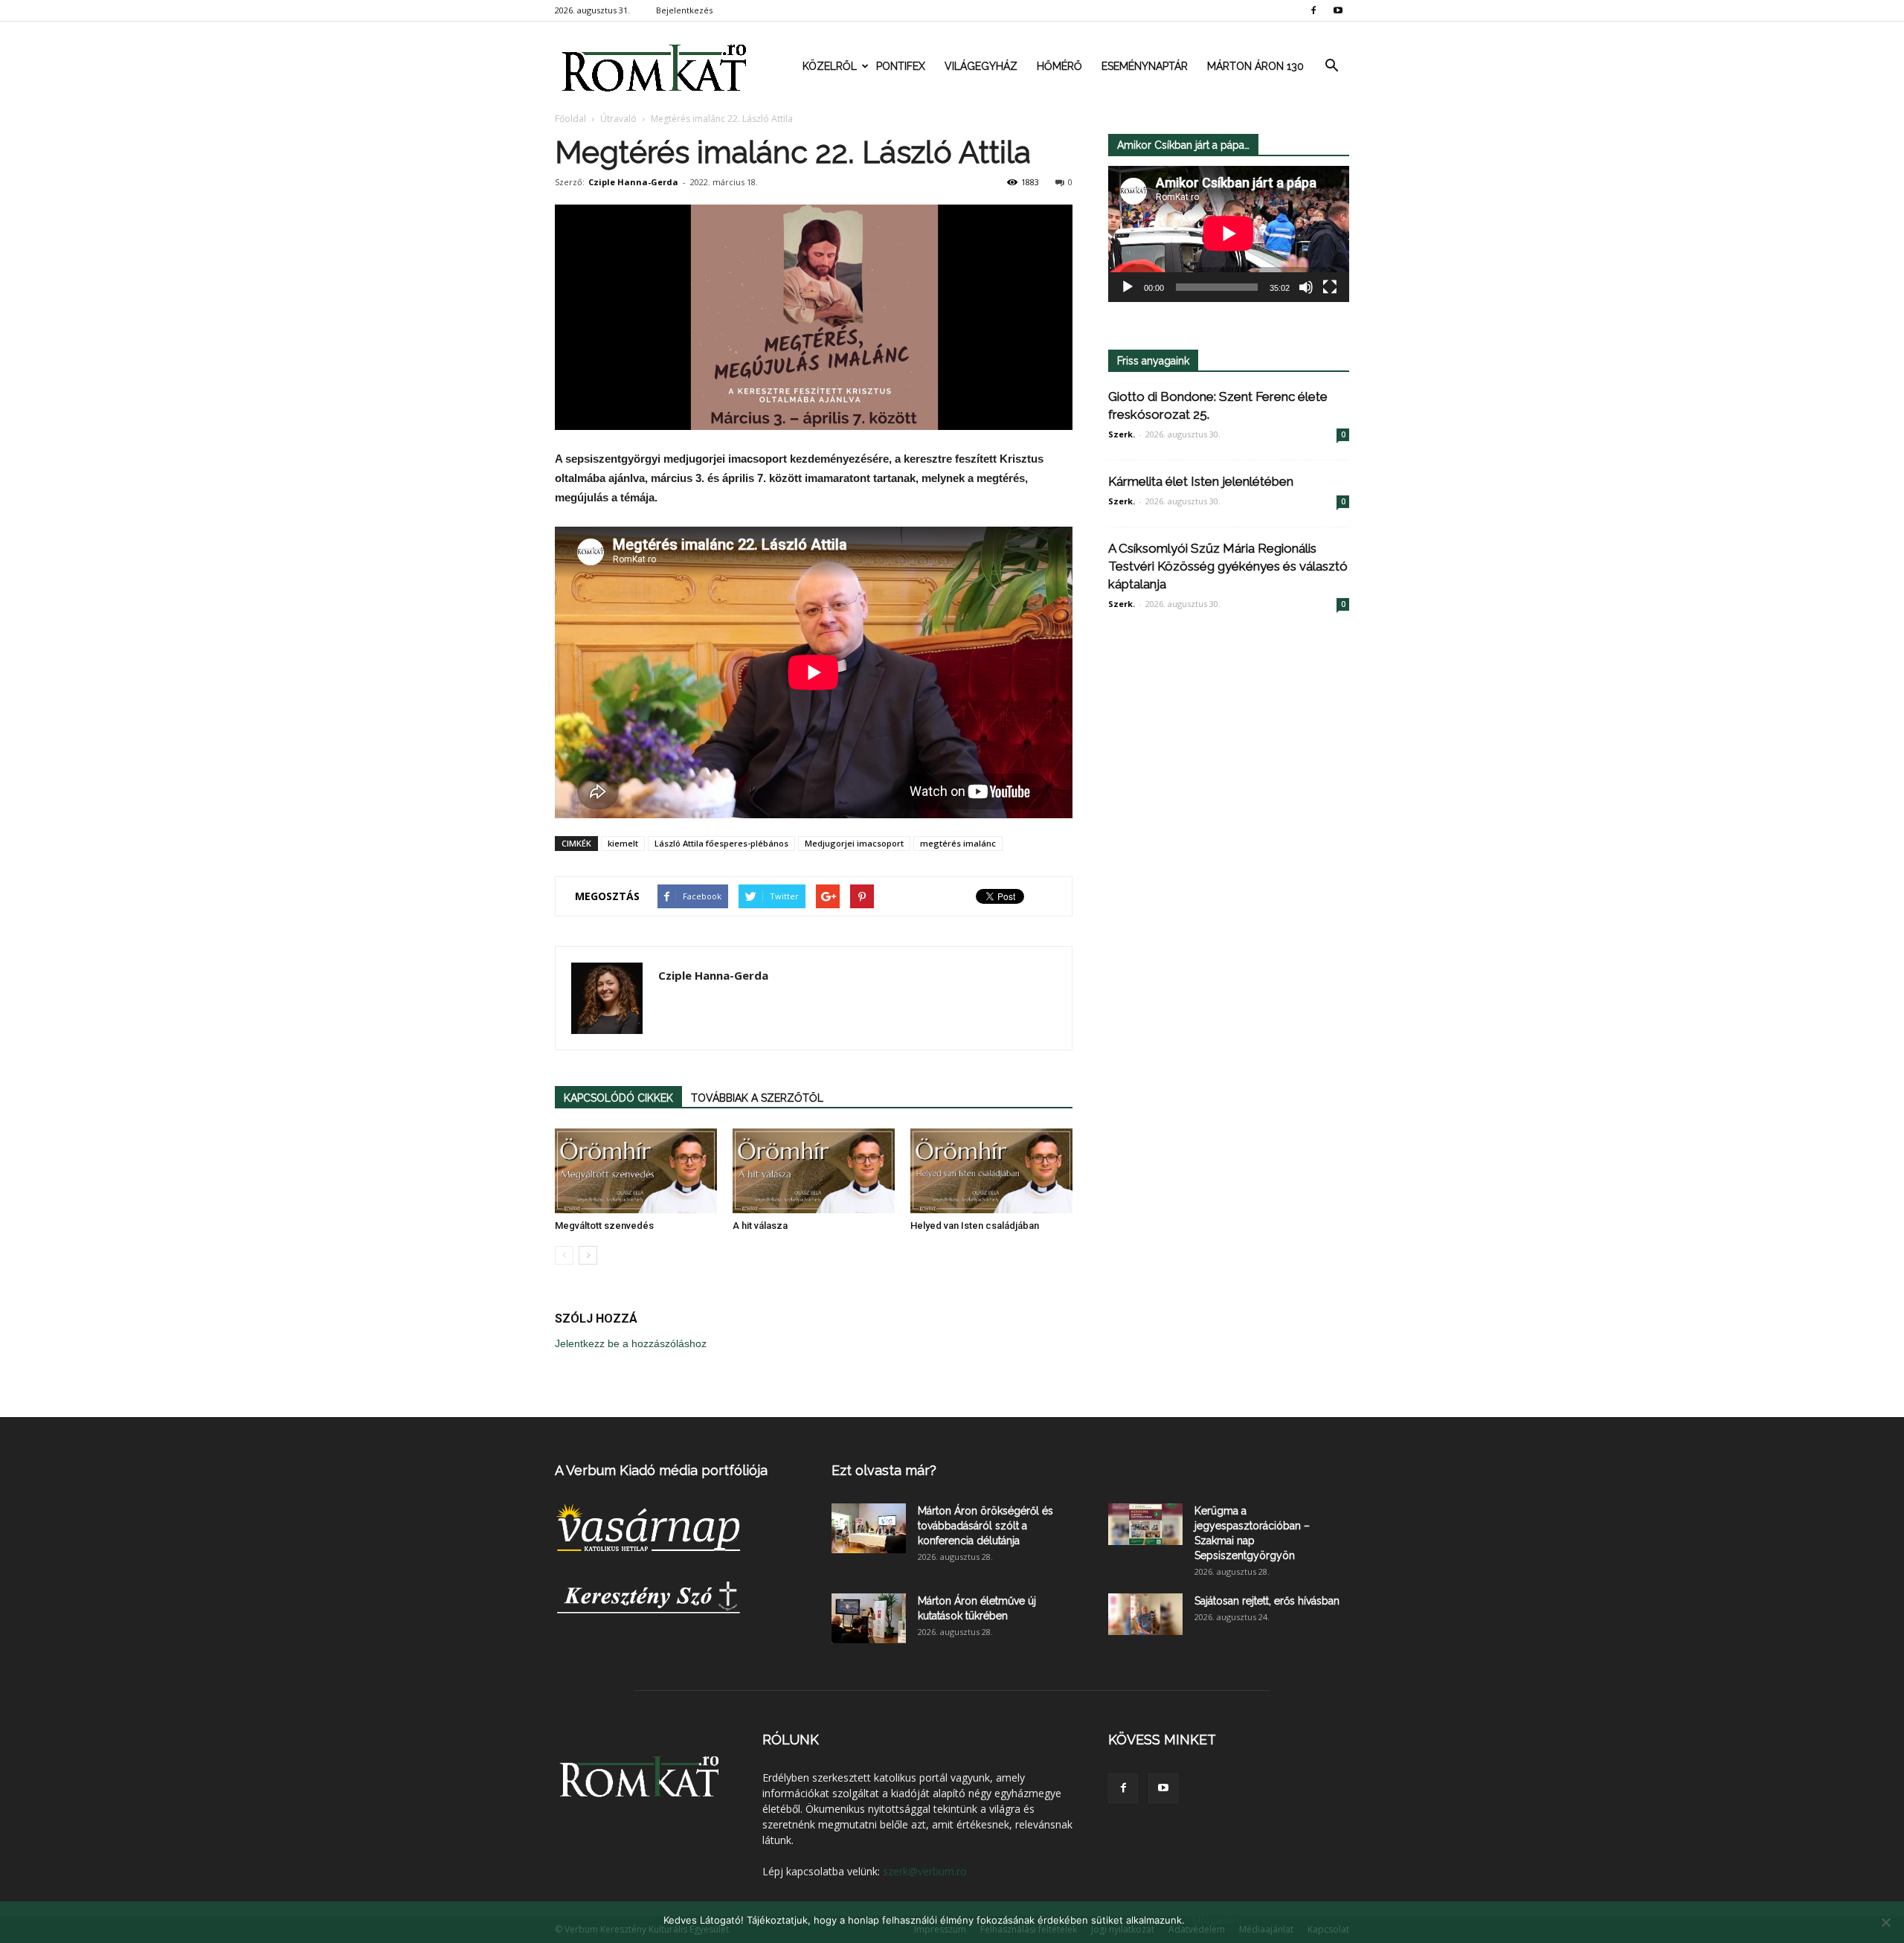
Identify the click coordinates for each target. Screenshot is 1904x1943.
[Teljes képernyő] (1330, 287)
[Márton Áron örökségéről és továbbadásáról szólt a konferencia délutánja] (869, 1528)
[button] (1331, 66)
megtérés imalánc (958, 843)
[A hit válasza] (814, 1171)
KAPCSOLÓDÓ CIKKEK (618, 1098)
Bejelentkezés (684, 10)
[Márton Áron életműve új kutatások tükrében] (869, 1618)
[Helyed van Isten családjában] (991, 1171)
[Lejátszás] (1128, 287)
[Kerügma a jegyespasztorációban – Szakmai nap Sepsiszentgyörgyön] (1145, 1524)
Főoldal (570, 119)
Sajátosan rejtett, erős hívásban (1267, 1601)
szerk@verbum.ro (925, 1871)
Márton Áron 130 (1255, 66)
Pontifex (901, 66)
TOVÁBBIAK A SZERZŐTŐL (757, 1098)
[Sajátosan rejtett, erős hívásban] (1145, 1614)
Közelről (830, 66)
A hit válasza (760, 1226)
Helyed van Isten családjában (975, 1226)
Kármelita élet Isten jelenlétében (1201, 481)
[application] (1229, 234)
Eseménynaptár (1145, 66)
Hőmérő (1059, 66)
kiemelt (623, 843)
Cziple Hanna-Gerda (633, 182)
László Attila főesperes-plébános (721, 843)
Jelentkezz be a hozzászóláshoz (631, 1343)
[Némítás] (1306, 287)
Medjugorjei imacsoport (854, 843)
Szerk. (1122, 434)
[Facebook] (1313, 10)
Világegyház (981, 66)
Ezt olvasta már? (884, 1470)
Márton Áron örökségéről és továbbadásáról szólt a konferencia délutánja (985, 1526)
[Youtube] (1338, 10)
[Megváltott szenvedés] (636, 1171)
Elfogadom (1217, 1920)
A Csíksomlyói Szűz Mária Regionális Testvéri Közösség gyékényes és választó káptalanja (1228, 566)
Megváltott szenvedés (604, 1226)
